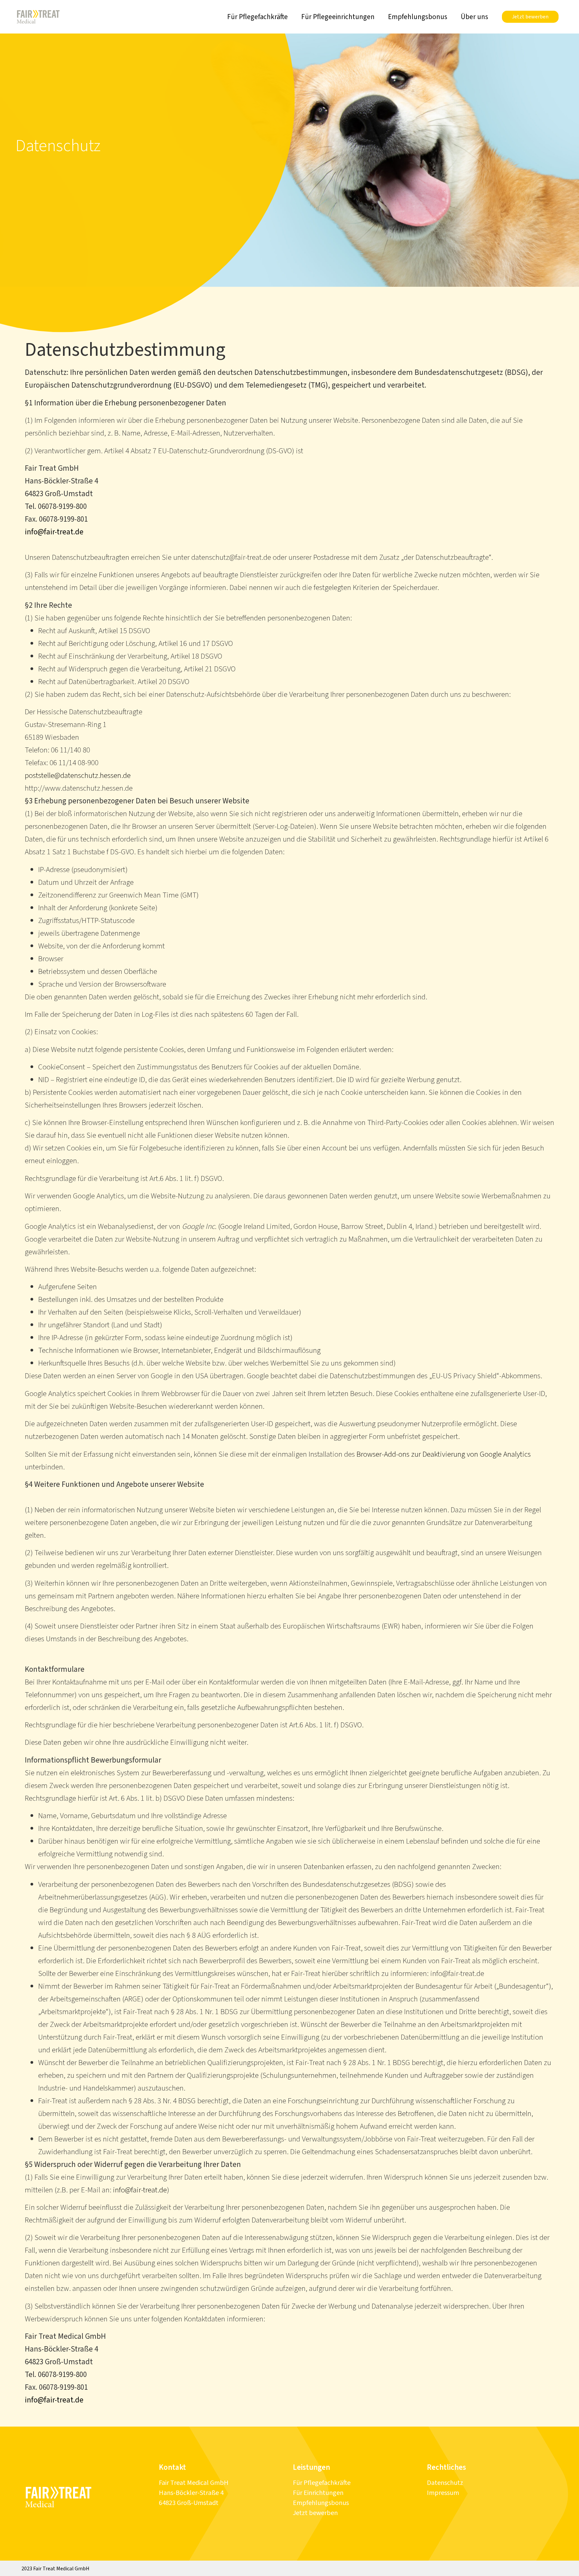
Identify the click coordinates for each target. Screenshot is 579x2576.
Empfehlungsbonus (418, 17)
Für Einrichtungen (318, 2493)
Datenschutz (445, 2483)
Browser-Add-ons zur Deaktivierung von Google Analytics (444, 1454)
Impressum (443, 2493)
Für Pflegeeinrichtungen (338, 17)
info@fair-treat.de (54, 532)
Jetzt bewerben (315, 2513)
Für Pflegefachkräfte (258, 17)
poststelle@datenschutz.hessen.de (78, 775)
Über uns (474, 17)
